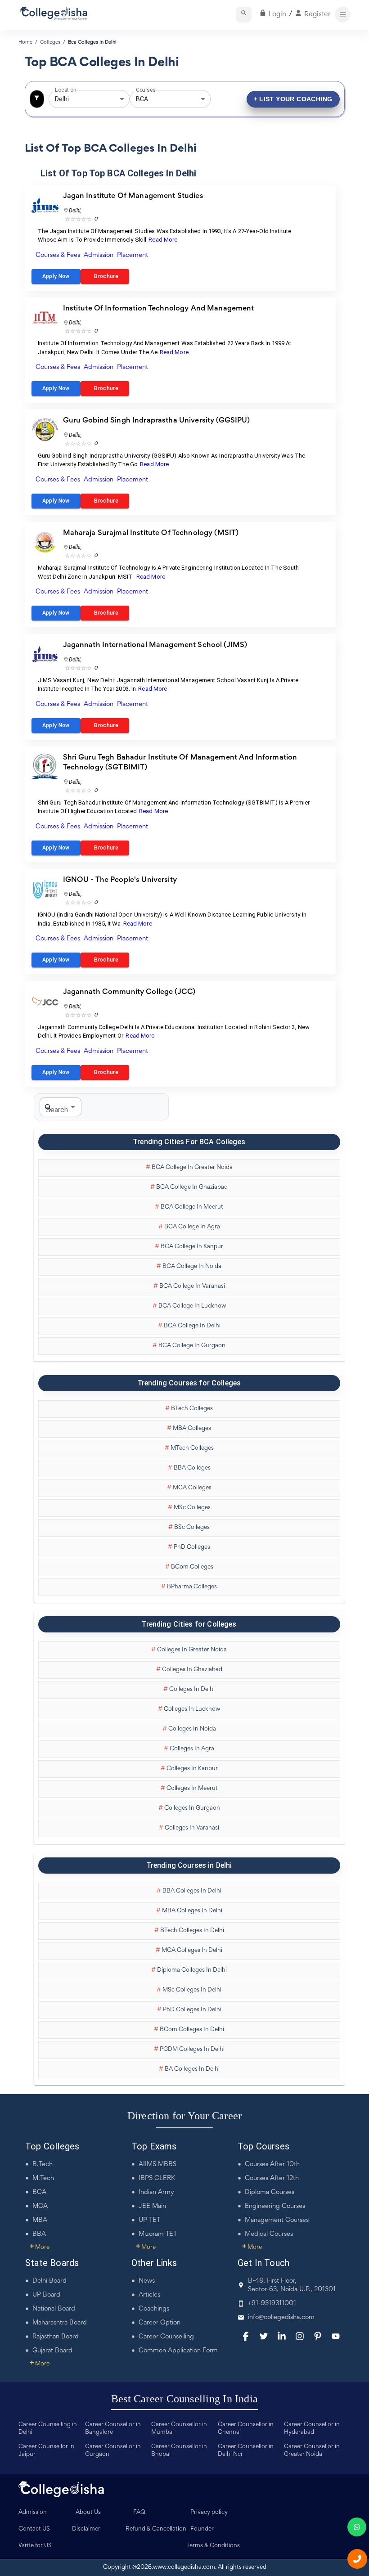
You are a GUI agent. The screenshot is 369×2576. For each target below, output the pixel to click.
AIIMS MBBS (157, 2165)
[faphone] (357, 2559)
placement (133, 255)
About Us (88, 2513)
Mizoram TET (158, 2234)
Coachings (154, 2309)
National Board (54, 2309)
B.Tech (43, 2165)
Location (65, 90)
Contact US (34, 2529)
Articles (149, 2295)
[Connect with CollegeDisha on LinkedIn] (282, 2336)
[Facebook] (246, 2336)
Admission (33, 2513)
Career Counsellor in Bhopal (179, 2451)
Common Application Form (178, 2351)
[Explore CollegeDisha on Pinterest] (318, 2336)
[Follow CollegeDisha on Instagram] (300, 2336)
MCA (40, 2206)
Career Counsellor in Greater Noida (312, 2451)
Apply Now (56, 276)
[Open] (122, 99)
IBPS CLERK (157, 2178)
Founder (202, 2529)
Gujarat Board (52, 2351)
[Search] (244, 15)
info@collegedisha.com (281, 2318)
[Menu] (343, 15)
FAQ (139, 2513)
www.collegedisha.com (184, 2567)
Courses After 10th (272, 2165)
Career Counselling (166, 2337)
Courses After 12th (272, 2178)
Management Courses (277, 2220)
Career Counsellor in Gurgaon (113, 2451)
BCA (39, 2192)
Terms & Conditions (213, 2546)
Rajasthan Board (56, 2337)
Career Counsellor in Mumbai (179, 2429)
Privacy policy (209, 2513)
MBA (40, 2220)
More (40, 2248)
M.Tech (43, 2178)
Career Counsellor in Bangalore (113, 2429)
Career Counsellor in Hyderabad (312, 2429)
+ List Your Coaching (293, 99)
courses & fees (58, 255)
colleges (50, 42)
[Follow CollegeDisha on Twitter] (264, 2336)
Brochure (105, 276)
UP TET (149, 2220)
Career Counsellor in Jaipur (46, 2451)
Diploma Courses (270, 2192)
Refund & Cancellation (156, 2529)
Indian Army (156, 2192)
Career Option (160, 2323)
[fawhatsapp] (357, 2527)
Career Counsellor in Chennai (246, 2429)
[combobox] (76, 99)
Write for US (35, 2546)
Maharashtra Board (60, 2323)
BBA (39, 2234)
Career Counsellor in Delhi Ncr (246, 2451)
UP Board (46, 2295)
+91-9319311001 (272, 2304)
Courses (146, 90)
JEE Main (152, 2206)
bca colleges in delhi (92, 42)
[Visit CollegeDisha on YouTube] (336, 2336)
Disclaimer (86, 2529)
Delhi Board (49, 2281)
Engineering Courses (275, 2206)
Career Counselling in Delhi (48, 2429)
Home (25, 42)
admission (99, 255)
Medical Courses (269, 2234)
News (147, 2281)
